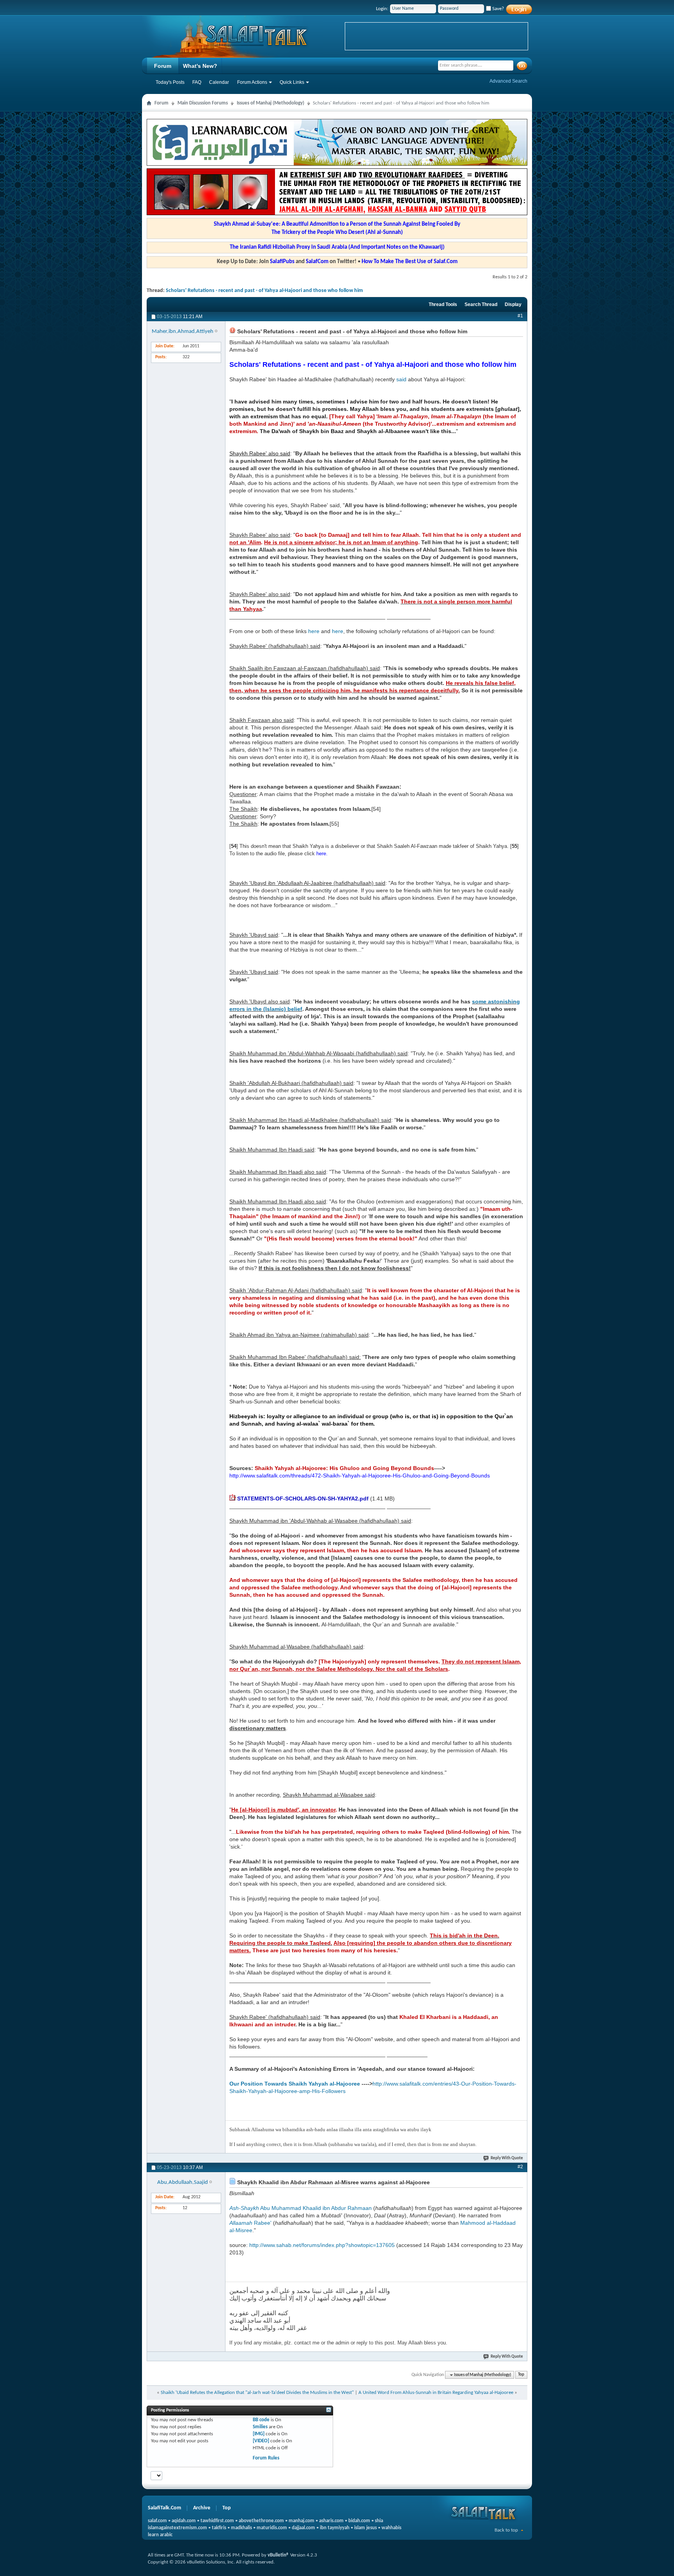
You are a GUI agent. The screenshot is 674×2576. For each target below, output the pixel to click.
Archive (202, 2508)
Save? (498, 9)
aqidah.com (184, 2521)
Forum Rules (266, 2458)
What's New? (200, 66)
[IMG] (259, 2434)
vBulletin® (278, 2555)
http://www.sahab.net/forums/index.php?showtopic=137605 (322, 2245)
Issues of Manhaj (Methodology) (270, 103)
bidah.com (359, 2521)
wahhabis (391, 2528)
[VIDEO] (261, 2441)
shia (379, 2521)
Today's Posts (170, 82)
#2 (520, 2167)
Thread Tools (443, 304)
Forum (163, 66)
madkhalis (241, 2528)
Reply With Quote (507, 2158)
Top (521, 2375)
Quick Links (292, 82)
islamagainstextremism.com (177, 2528)
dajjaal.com (303, 2528)
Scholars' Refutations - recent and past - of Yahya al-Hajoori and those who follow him (264, 291)
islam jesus (365, 2528)
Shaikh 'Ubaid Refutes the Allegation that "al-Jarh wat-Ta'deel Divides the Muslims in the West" (257, 2393)
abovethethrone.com (261, 2521)
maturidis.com (272, 2528)
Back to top (506, 2530)
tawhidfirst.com (217, 2521)
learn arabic (160, 2535)
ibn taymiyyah (335, 2528)
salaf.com (157, 2521)
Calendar (219, 82)
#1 (520, 316)
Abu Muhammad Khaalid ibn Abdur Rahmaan (301, 2208)
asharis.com (331, 2521)
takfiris (219, 2528)
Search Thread (481, 304)
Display (513, 304)
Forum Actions (252, 82)
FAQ (197, 82)
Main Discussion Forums (203, 103)
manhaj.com (302, 2521)
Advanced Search (508, 81)
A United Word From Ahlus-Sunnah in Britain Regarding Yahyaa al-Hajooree (436, 2393)
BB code (261, 2420)
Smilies (260, 2427)
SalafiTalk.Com (164, 2508)
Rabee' (250, 2223)
